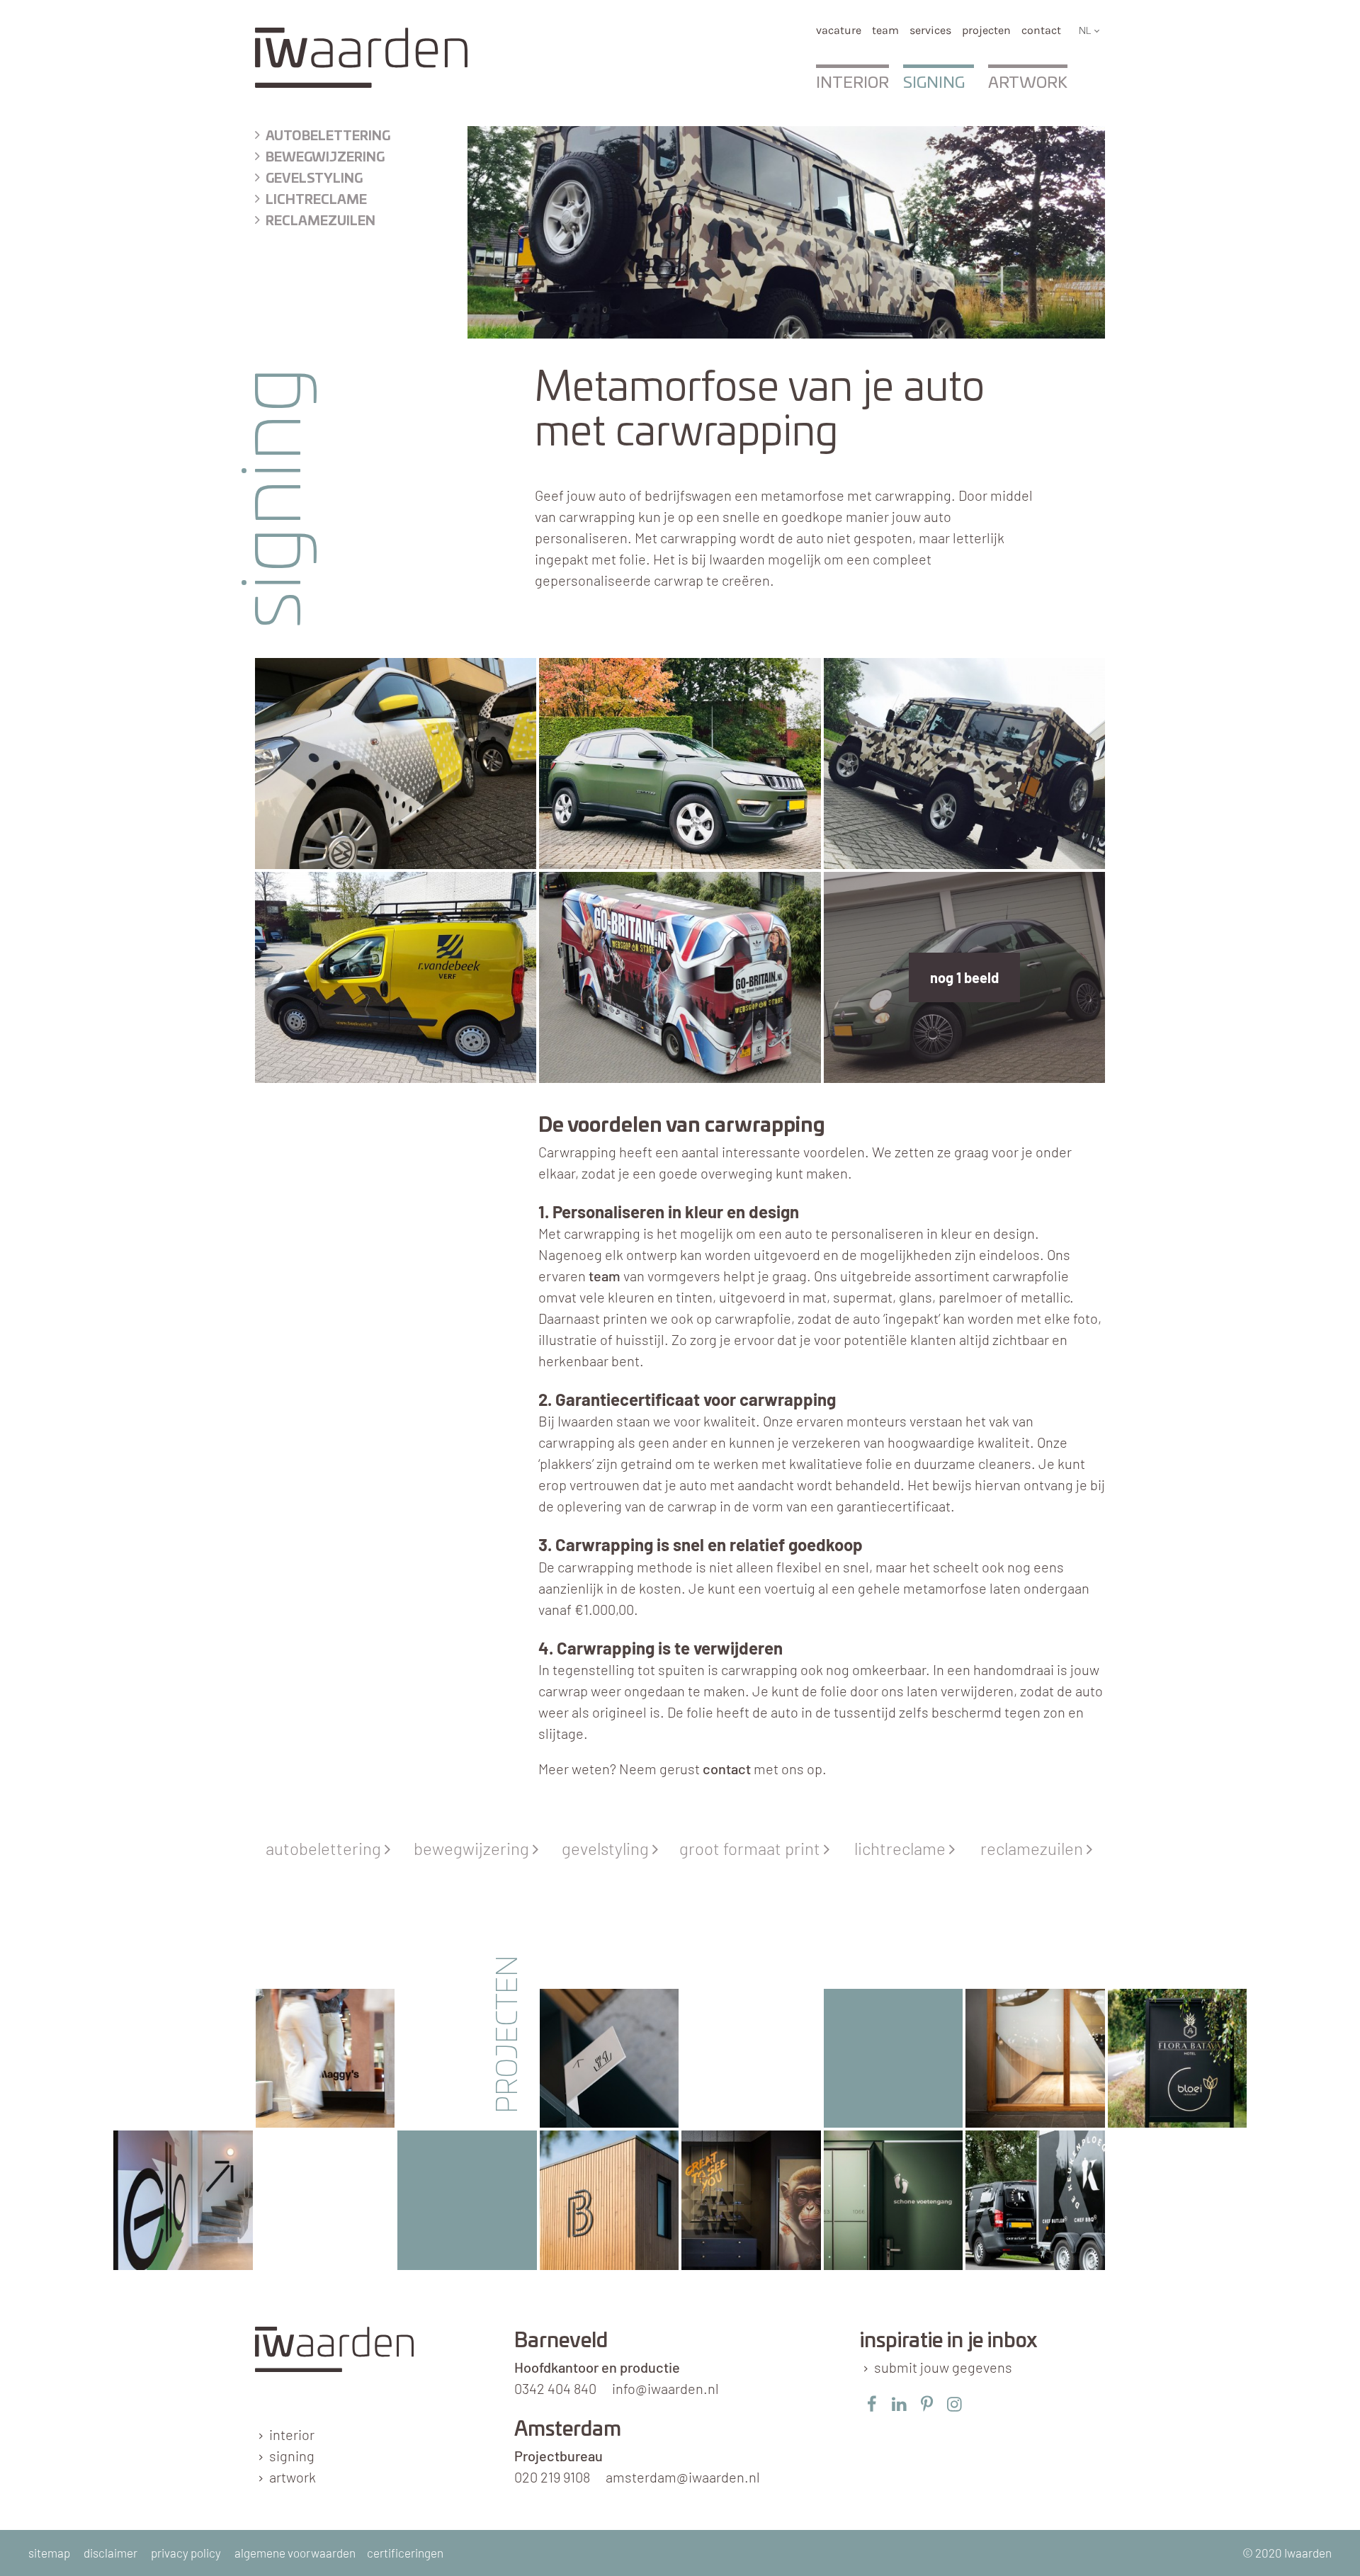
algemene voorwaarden (295, 2553)
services (930, 30)
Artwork (1028, 83)
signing (292, 2456)
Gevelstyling (314, 179)
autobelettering (328, 1848)
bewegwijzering (476, 1848)
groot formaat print (754, 1848)
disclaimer (110, 2553)
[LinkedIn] (899, 2404)
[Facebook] (872, 2404)
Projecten (986, 30)
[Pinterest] (927, 2404)
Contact (1041, 30)
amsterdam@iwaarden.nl (683, 2477)
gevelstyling (610, 1848)
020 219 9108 (552, 2477)
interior (292, 2434)
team (885, 30)
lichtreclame (905, 1848)
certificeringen (405, 2553)
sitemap (49, 2553)
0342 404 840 (555, 2388)
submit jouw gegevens (943, 2367)
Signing (934, 83)
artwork (293, 2477)
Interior (852, 83)
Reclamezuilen (321, 222)
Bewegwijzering (325, 158)
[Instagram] (954, 2404)
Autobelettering (328, 137)
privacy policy (186, 2553)
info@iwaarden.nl (665, 2388)
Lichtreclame (316, 200)
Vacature (839, 30)
